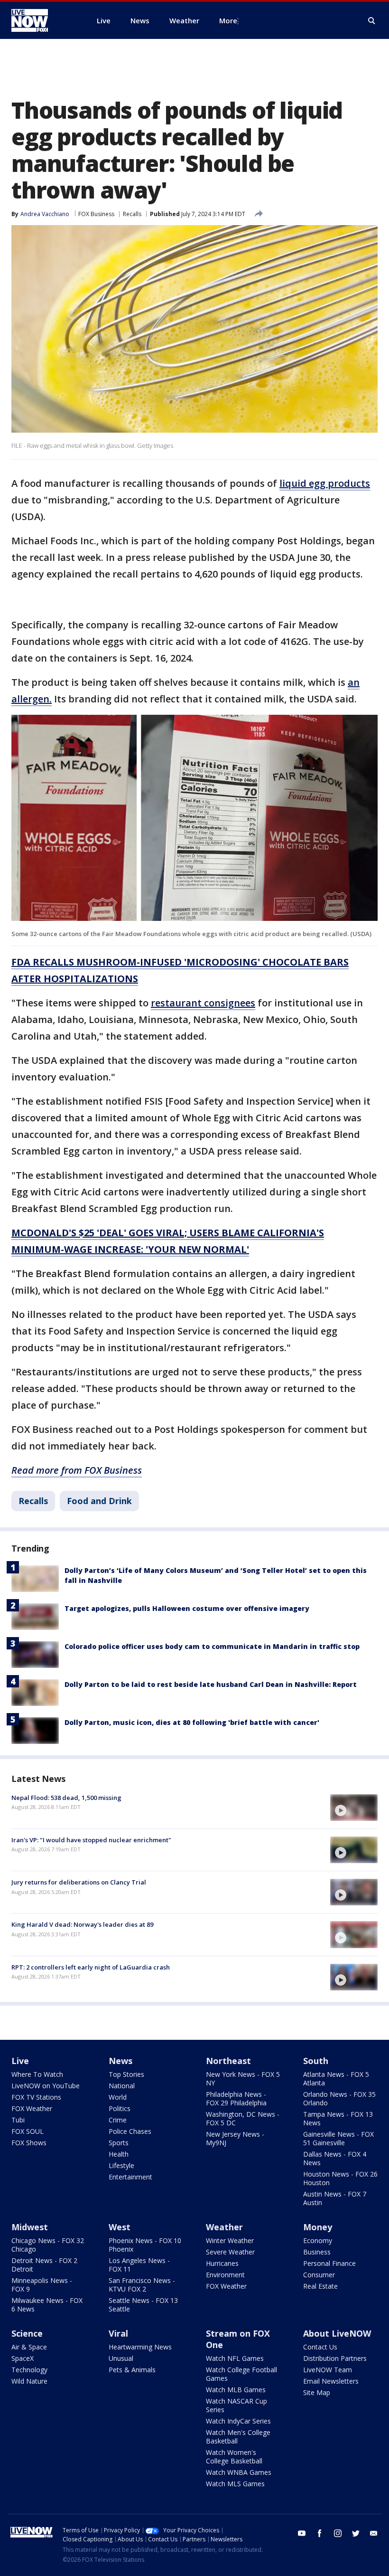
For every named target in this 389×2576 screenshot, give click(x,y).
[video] (354, 1808)
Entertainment (130, 2177)
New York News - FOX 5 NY (243, 2079)
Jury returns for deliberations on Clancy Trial (79, 1882)
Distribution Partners (335, 2358)
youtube (302, 2533)
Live (20, 2061)
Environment (225, 2275)
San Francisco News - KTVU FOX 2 (142, 2285)
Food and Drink (99, 1501)
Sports (119, 2143)
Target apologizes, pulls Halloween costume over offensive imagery (187, 1608)
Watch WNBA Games (239, 2472)
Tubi (18, 2120)
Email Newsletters (331, 2381)
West (120, 2227)
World (118, 2097)
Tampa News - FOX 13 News (338, 2118)
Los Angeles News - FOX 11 (139, 2265)
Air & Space (29, 2347)
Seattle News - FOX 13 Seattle (143, 2305)
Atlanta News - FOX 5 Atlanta (336, 2079)
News (120, 2061)
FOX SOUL (28, 2131)
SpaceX (23, 2358)
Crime (118, 2120)
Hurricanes (222, 2263)
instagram (338, 2533)
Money (318, 2227)
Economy (318, 2240)
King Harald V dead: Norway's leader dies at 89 (82, 1924)
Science (27, 2333)
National (122, 2086)
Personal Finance (329, 2263)
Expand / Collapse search (372, 21)
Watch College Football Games (241, 2374)
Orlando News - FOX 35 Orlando (339, 2098)
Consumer (319, 2275)
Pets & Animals (132, 2370)
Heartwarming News (140, 2347)
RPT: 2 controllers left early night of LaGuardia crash (91, 1967)
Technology (29, 2370)
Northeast (228, 2061)
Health (119, 2154)
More (228, 20)
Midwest (30, 2227)
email (374, 2533)
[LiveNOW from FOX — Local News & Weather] (43, 20)
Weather (224, 2227)
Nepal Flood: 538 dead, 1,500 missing (66, 1798)
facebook (320, 2533)
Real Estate (320, 2286)
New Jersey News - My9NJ (235, 2138)
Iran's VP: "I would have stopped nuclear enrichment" (91, 1840)
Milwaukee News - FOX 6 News (47, 2305)
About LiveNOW (337, 2333)
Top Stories (126, 2074)
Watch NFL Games (235, 2358)
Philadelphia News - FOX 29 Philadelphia (236, 2098)
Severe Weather (230, 2252)
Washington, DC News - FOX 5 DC (243, 2118)
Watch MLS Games (235, 2484)
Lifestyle (121, 2165)
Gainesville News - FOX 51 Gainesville (338, 2138)
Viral (118, 2333)
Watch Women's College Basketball (234, 2457)
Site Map (317, 2392)
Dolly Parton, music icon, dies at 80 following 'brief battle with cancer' (192, 1722)
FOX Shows (29, 2143)
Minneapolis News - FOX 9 (42, 2285)
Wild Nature (29, 2381)
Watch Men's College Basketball (238, 2437)
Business (317, 2252)
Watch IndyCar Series (238, 2421)
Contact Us (320, 2347)
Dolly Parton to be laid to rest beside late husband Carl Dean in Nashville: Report (211, 1684)
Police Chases (130, 2131)
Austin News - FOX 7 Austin (335, 2198)
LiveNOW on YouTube (46, 2086)
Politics (120, 2108)
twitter (356, 2533)
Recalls (132, 214)
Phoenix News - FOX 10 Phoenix (145, 2245)
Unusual (121, 2358)
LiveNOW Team (328, 2370)
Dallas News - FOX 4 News (335, 2158)
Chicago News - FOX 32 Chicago (48, 2245)
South (316, 2061)
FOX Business (96, 214)
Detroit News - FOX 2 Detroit (44, 2265)
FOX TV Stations (36, 2097)
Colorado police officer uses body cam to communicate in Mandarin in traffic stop (212, 1646)
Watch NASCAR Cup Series (236, 2405)
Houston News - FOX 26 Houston (340, 2178)
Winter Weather (230, 2240)
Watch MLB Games (236, 2390)
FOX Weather (32, 2108)
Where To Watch (37, 2074)
